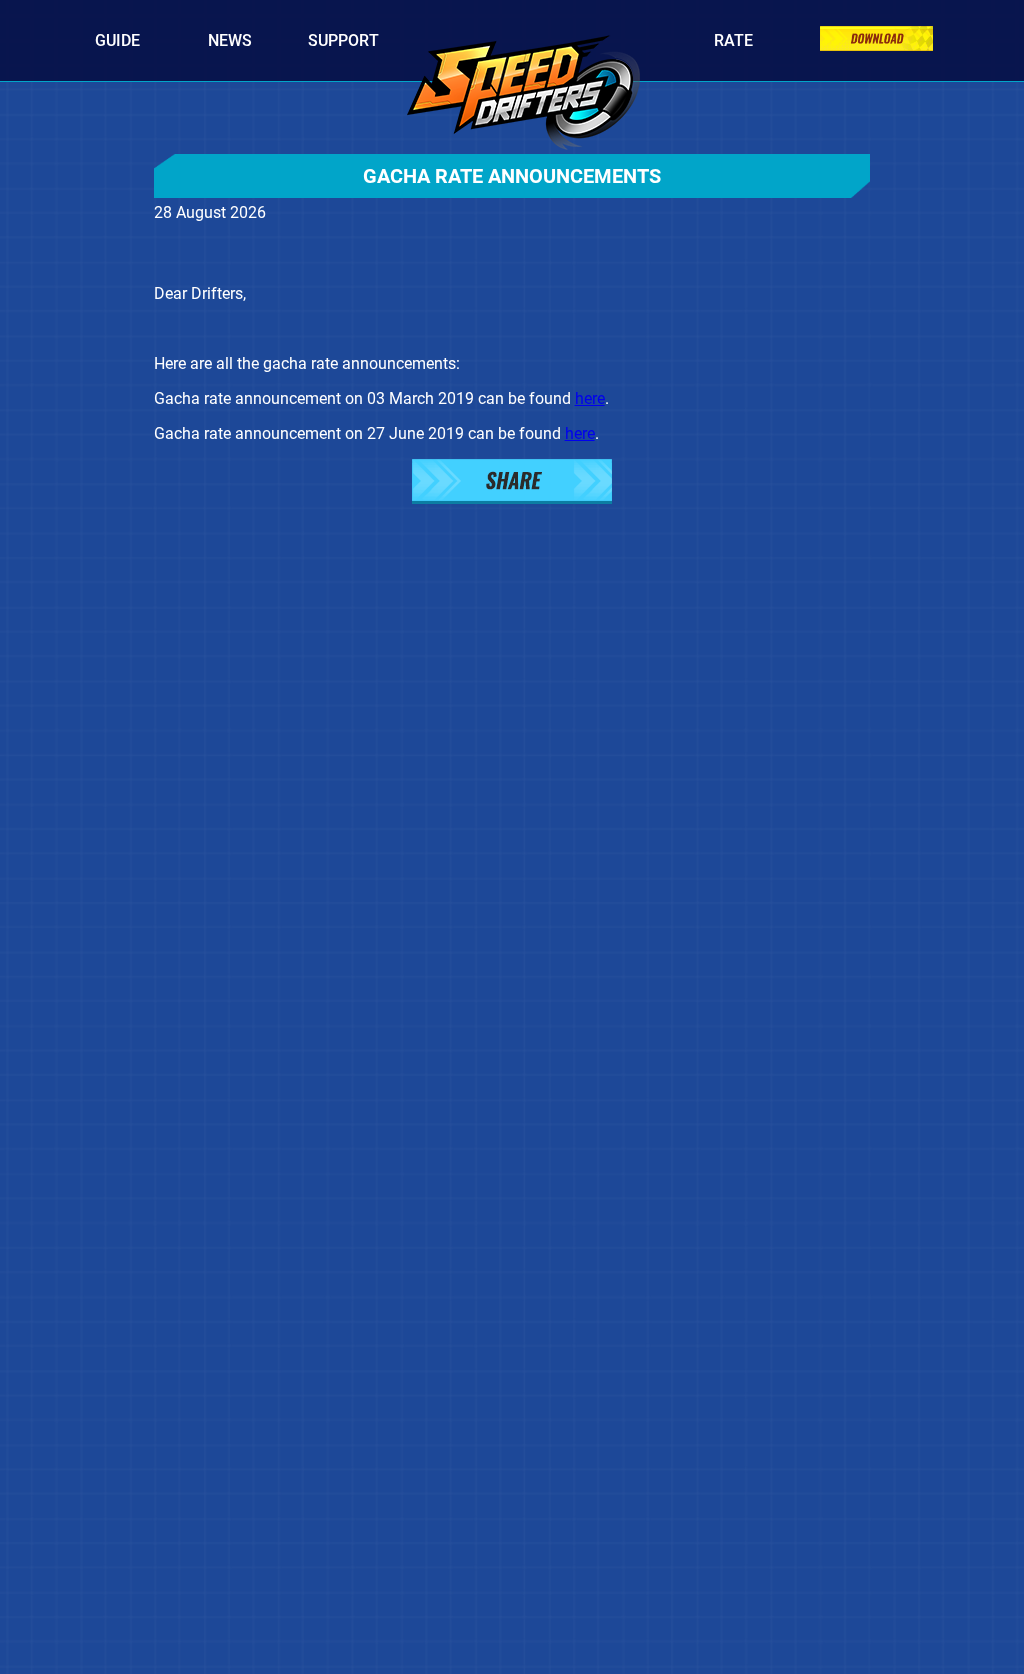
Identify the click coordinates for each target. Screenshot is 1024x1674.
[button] (512, 483)
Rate (733, 40)
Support (343, 40)
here (590, 398)
